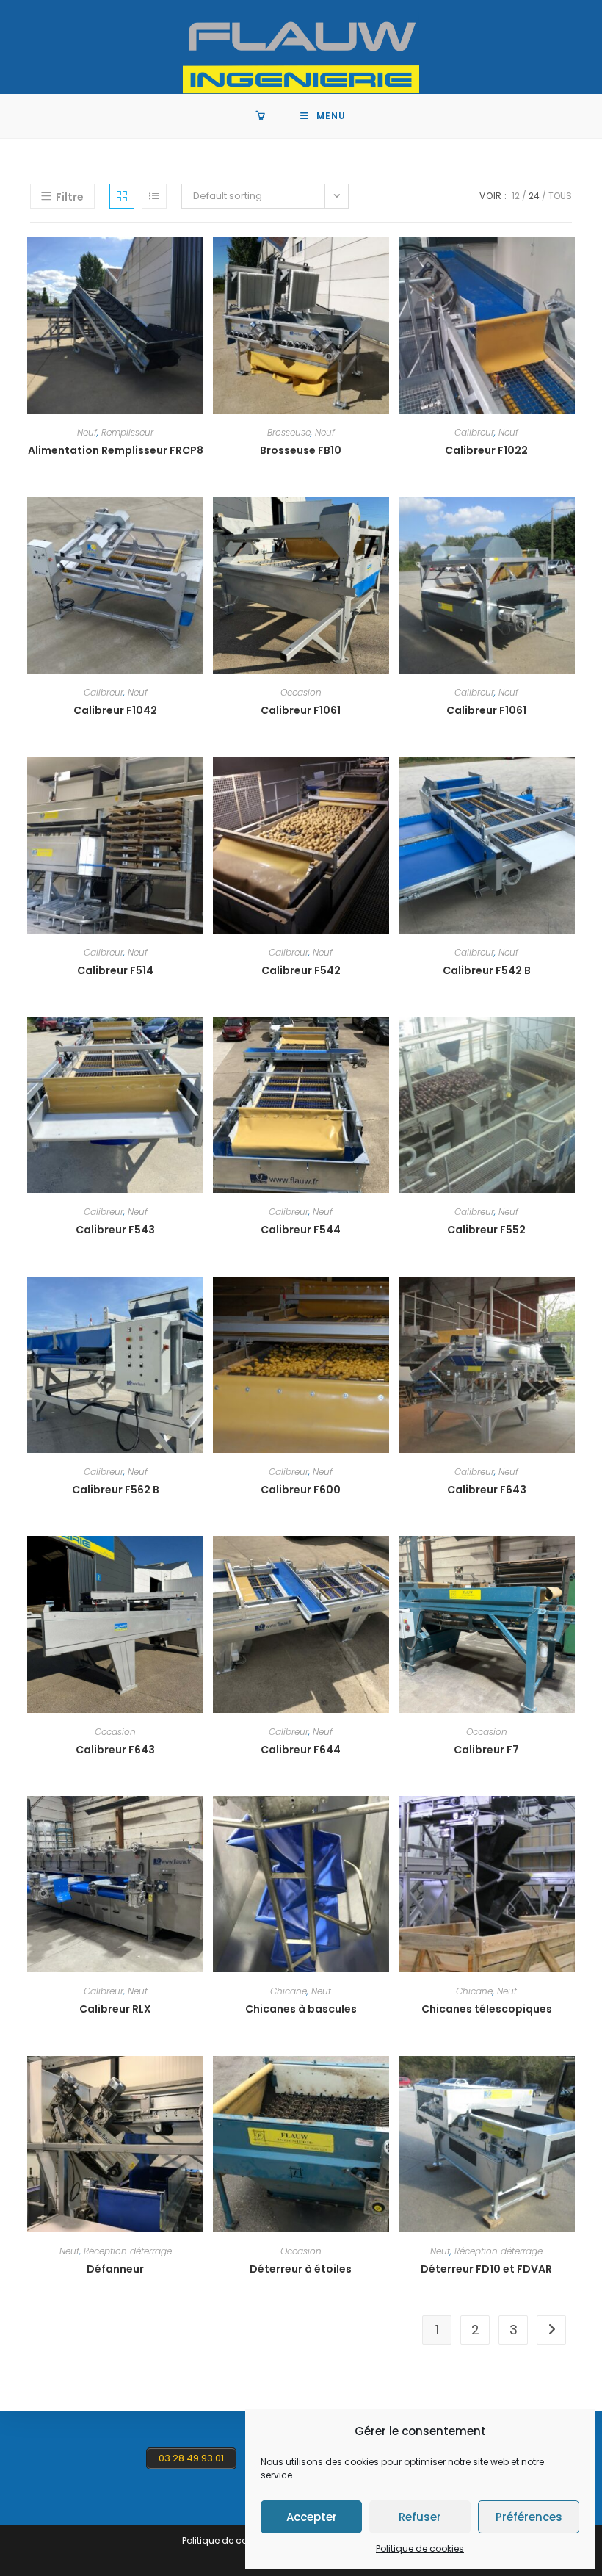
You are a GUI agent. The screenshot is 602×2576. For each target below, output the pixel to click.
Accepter (312, 2517)
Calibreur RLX (115, 2009)
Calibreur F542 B (487, 970)
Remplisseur (127, 432)
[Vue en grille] (122, 196)
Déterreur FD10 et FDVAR (486, 2269)
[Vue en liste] (154, 196)
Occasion (301, 692)
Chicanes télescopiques (487, 2009)
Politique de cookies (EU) (236, 2540)
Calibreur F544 (301, 1230)
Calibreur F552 (486, 1230)
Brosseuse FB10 (301, 450)
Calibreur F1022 (486, 450)
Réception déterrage (128, 2251)
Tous (560, 196)
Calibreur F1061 (301, 710)
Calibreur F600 (301, 1490)
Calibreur (474, 432)
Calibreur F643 (487, 1490)
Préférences (529, 2517)
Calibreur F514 (115, 970)
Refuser (420, 2517)
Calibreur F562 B (116, 1490)
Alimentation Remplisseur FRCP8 (116, 450)
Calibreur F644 (301, 1750)
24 (534, 196)
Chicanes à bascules (301, 2009)
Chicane (289, 1991)
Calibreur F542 (301, 970)
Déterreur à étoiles (301, 2269)
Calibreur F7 (486, 1750)
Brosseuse (289, 432)
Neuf (87, 432)
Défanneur (115, 2269)
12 (516, 196)
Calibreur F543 (115, 1230)
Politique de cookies (420, 2548)
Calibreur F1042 (115, 710)
